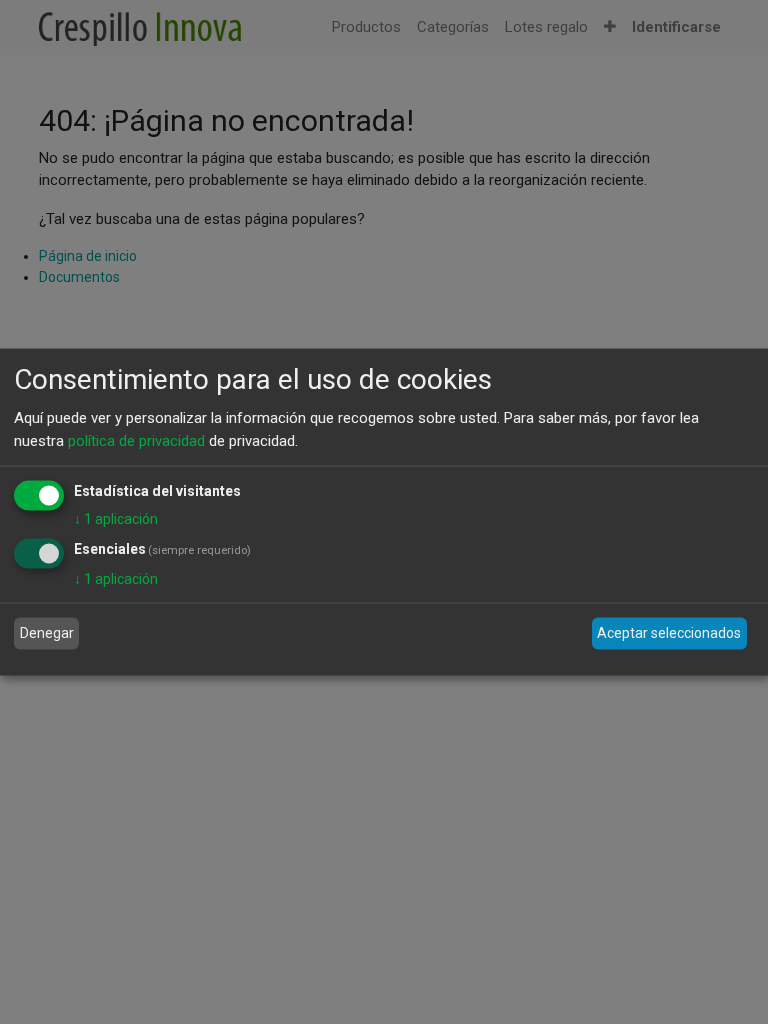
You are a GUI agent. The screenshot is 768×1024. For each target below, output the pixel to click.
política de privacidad (136, 440)
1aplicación (116, 519)
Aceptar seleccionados (669, 633)
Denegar (47, 633)
